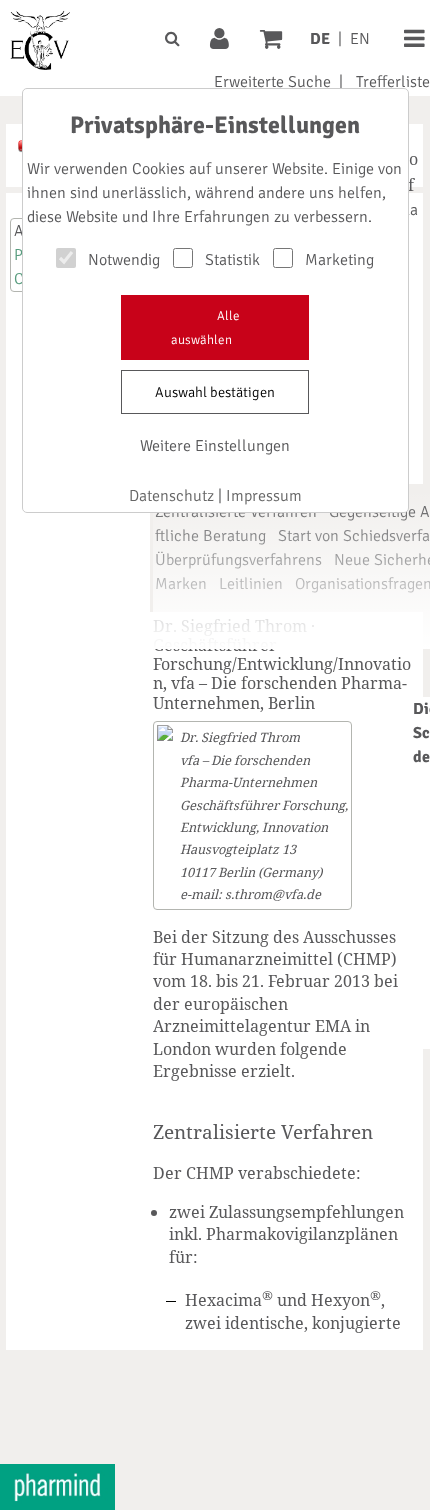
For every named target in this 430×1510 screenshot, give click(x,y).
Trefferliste (393, 82)
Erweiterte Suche (272, 82)
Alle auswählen (205, 328)
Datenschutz (171, 496)
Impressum (264, 496)
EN (360, 39)
